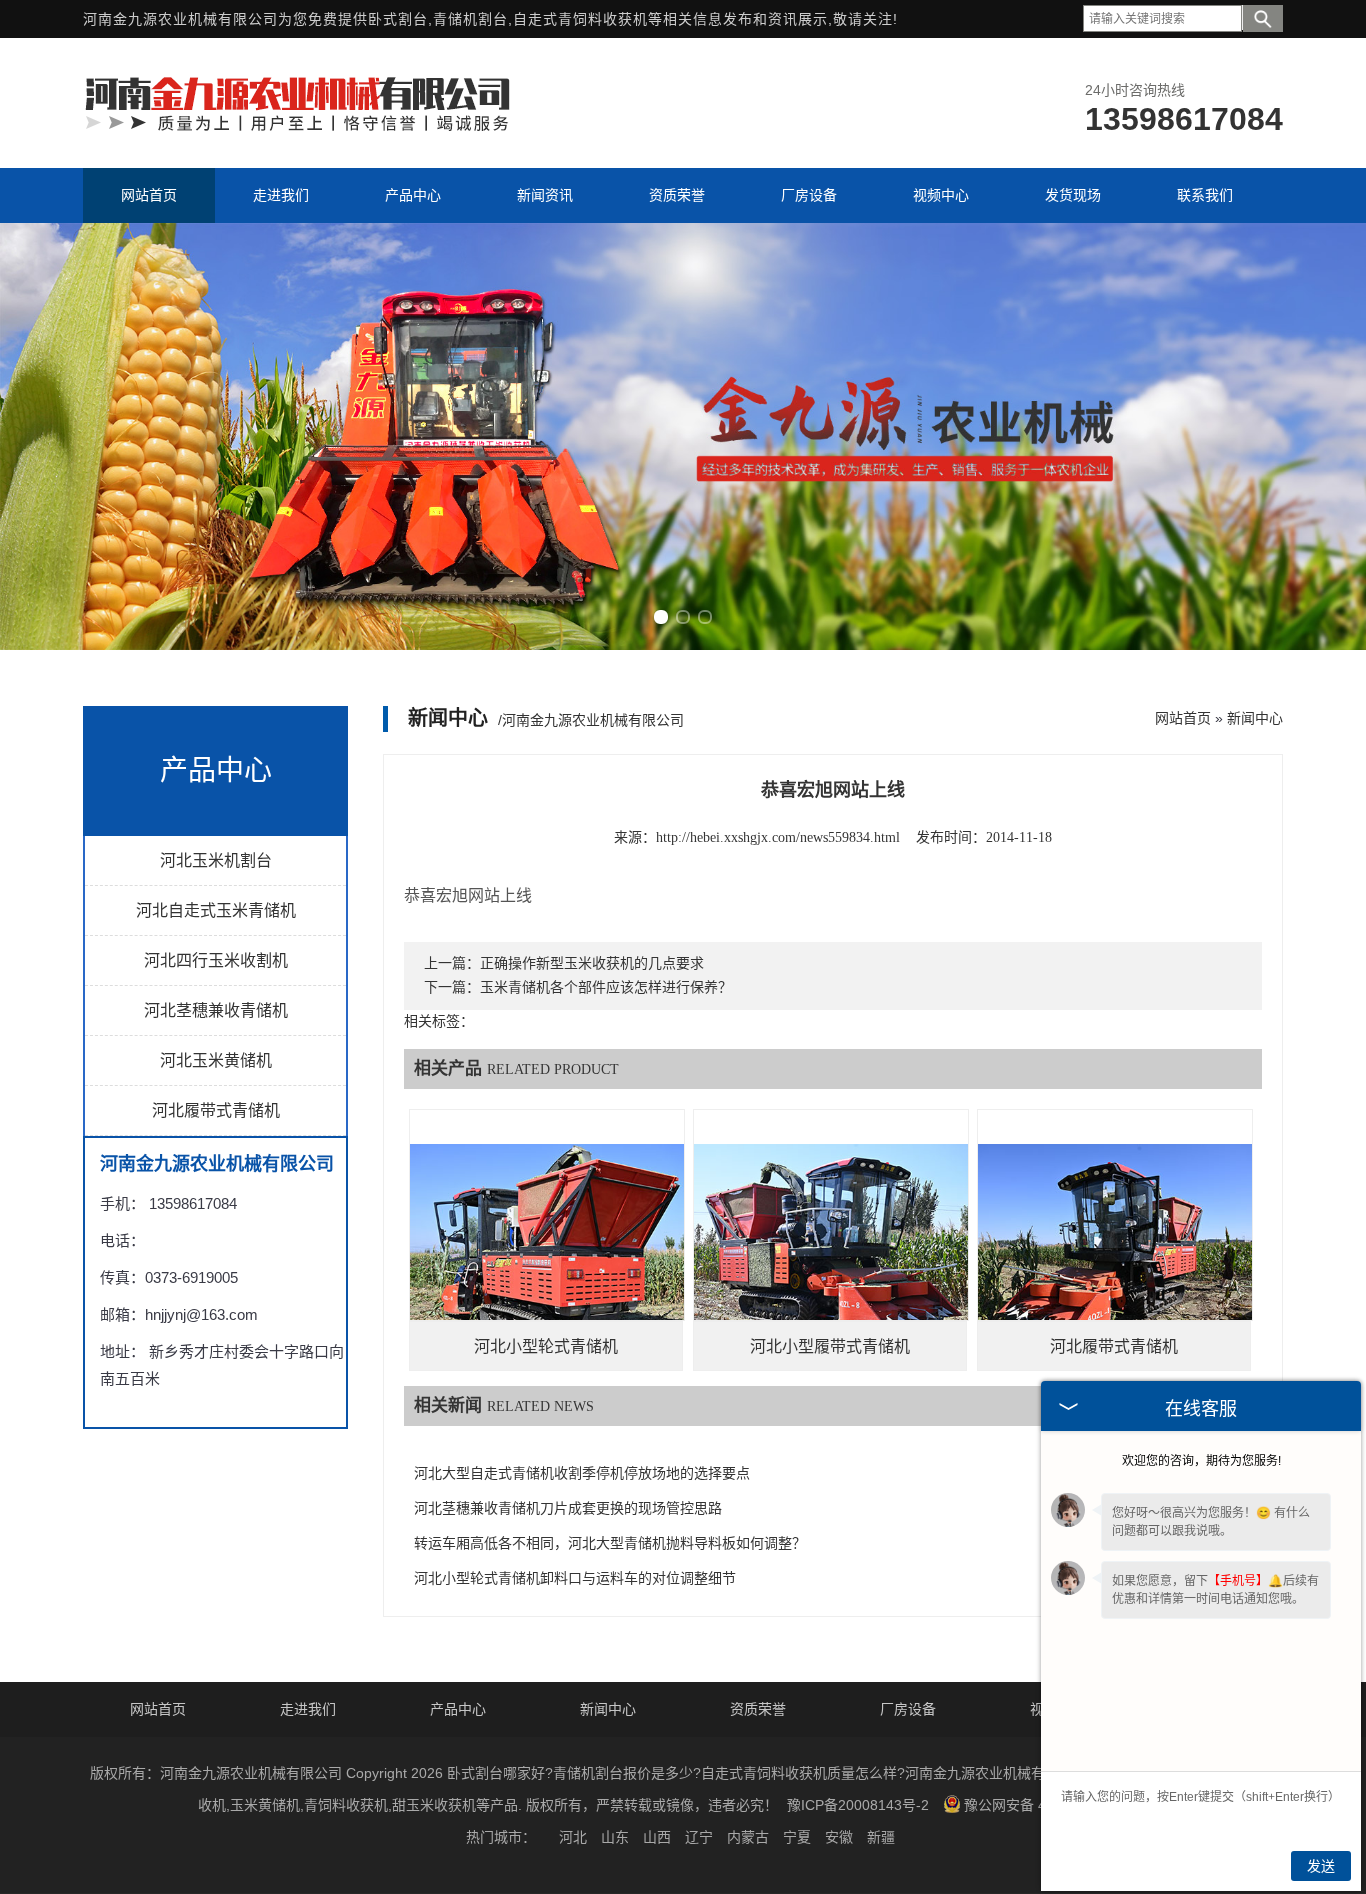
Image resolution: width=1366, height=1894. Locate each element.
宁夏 (797, 1837)
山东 (615, 1837)
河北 (573, 1837)
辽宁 (699, 1837)
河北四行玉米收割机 (216, 960)
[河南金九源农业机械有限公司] (298, 129)
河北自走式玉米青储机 (216, 910)
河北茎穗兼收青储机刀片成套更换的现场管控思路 (568, 1508)
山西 (657, 1837)
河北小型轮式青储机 (546, 1346)
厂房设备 (908, 1709)
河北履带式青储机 (216, 1110)
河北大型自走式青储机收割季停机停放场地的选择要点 (582, 1473)
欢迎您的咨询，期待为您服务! (1201, 1461)
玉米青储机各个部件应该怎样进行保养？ (606, 987)
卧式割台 (398, 19)
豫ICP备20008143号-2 (858, 1805)
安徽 (839, 1837)
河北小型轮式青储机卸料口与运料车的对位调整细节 (575, 1578)
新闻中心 (1255, 718)
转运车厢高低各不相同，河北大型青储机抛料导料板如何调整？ (610, 1543)
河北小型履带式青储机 (830, 1346)
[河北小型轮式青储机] (547, 1246)
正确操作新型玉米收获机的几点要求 (592, 963)
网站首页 (1183, 718)
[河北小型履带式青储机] (831, 1246)
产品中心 (458, 1709)
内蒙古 (748, 1837)
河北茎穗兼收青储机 (216, 1010)
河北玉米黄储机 (216, 1060)
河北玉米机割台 (216, 860)
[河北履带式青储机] (1115, 1246)
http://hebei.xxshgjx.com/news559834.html (778, 837)
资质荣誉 (758, 1709)
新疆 (881, 1837)
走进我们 (308, 1709)
